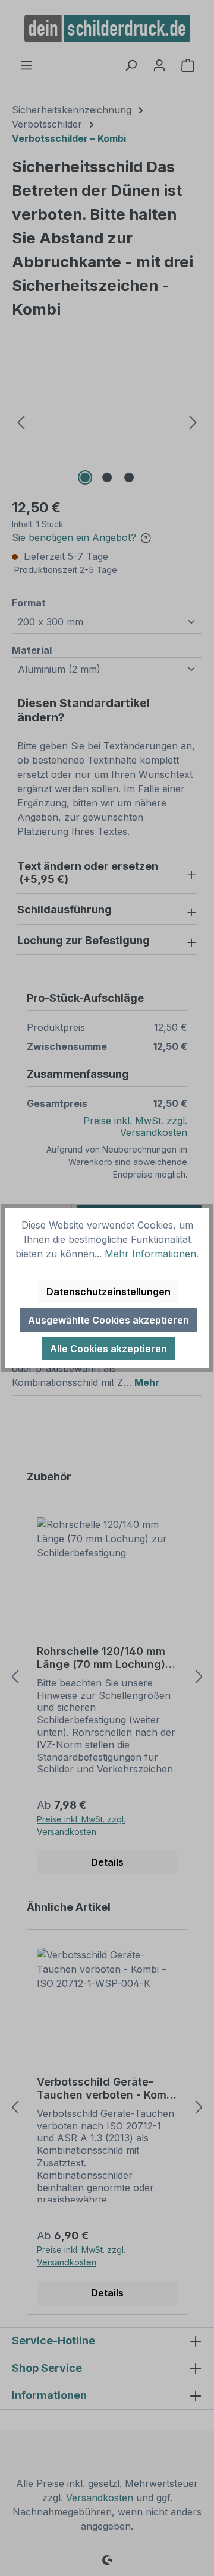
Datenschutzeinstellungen (108, 1292)
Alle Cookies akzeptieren (108, 1349)
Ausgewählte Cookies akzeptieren (108, 1320)
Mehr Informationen (150, 1254)
